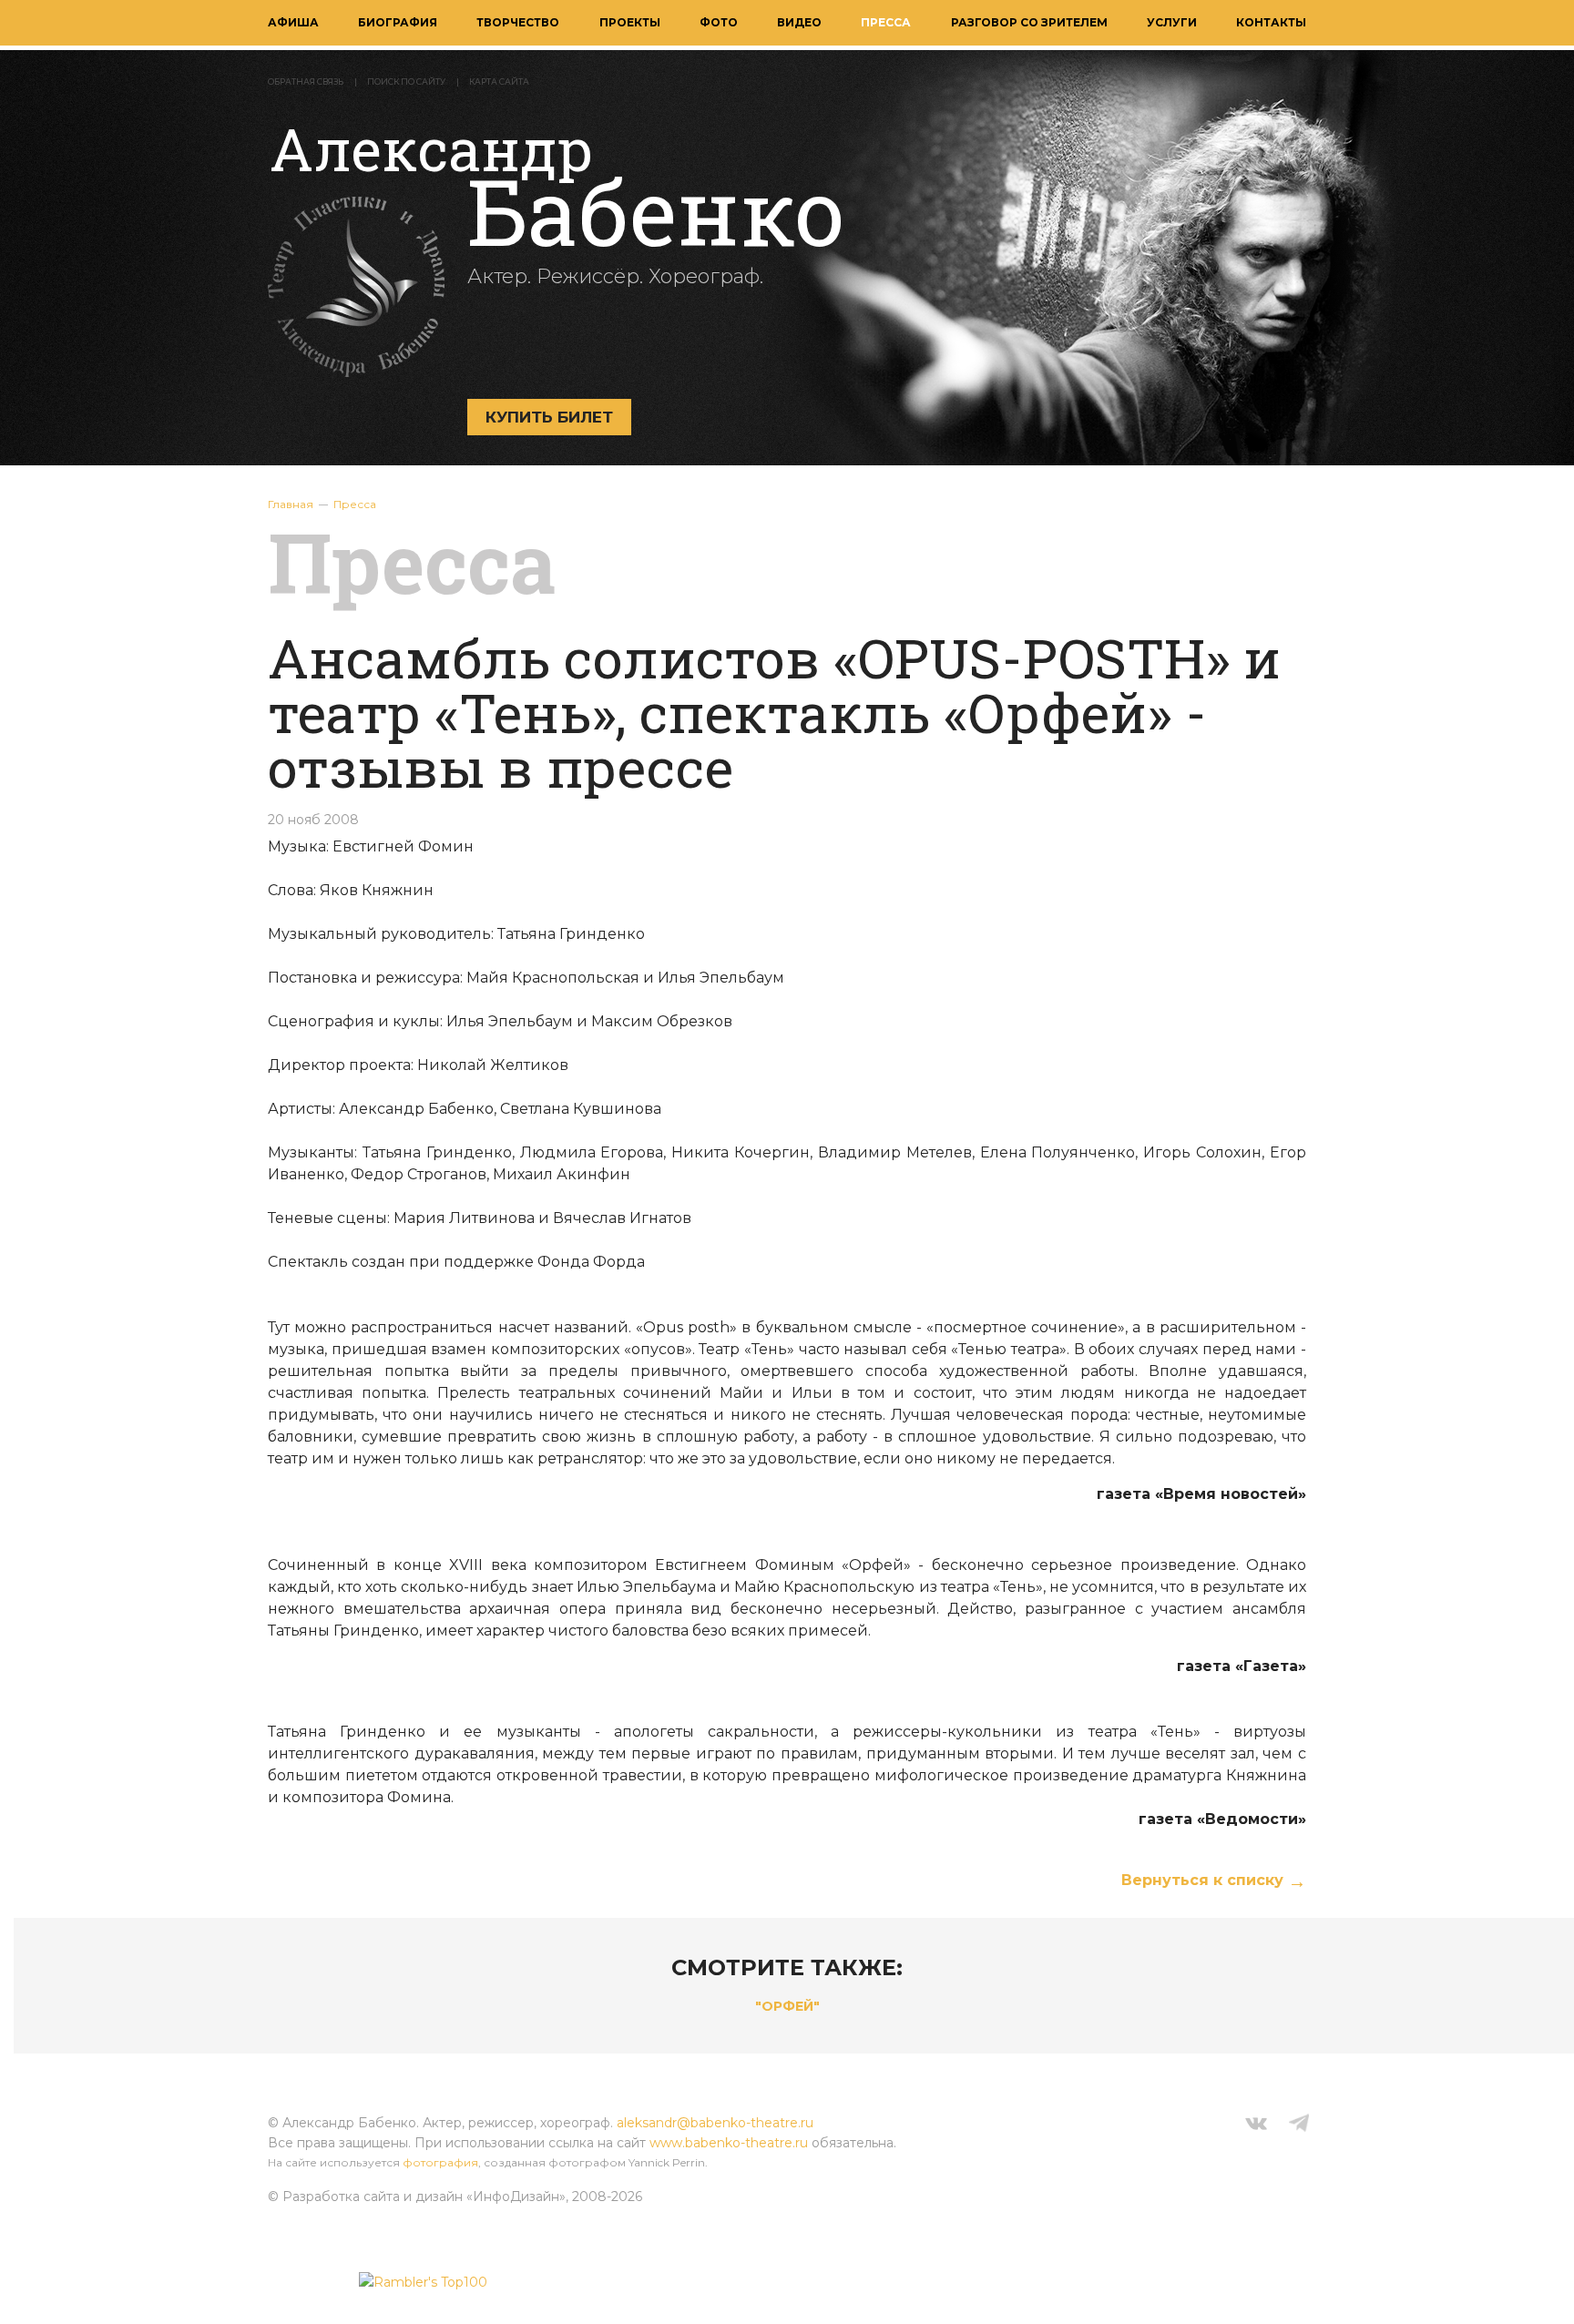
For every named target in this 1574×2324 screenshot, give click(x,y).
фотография (440, 2162)
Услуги (1172, 22)
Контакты (1271, 22)
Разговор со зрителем (1029, 22)
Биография (398, 22)
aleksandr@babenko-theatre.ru (715, 2123)
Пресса (886, 22)
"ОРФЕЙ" (787, 2006)
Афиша (293, 22)
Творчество (518, 22)
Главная (291, 504)
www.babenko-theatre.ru (729, 2143)
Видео (799, 22)
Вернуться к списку (1202, 1880)
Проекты (630, 22)
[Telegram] (1299, 2125)
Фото (719, 22)
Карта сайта (499, 82)
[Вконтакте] (1256, 2125)
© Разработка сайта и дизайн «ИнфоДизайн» (417, 2197)
